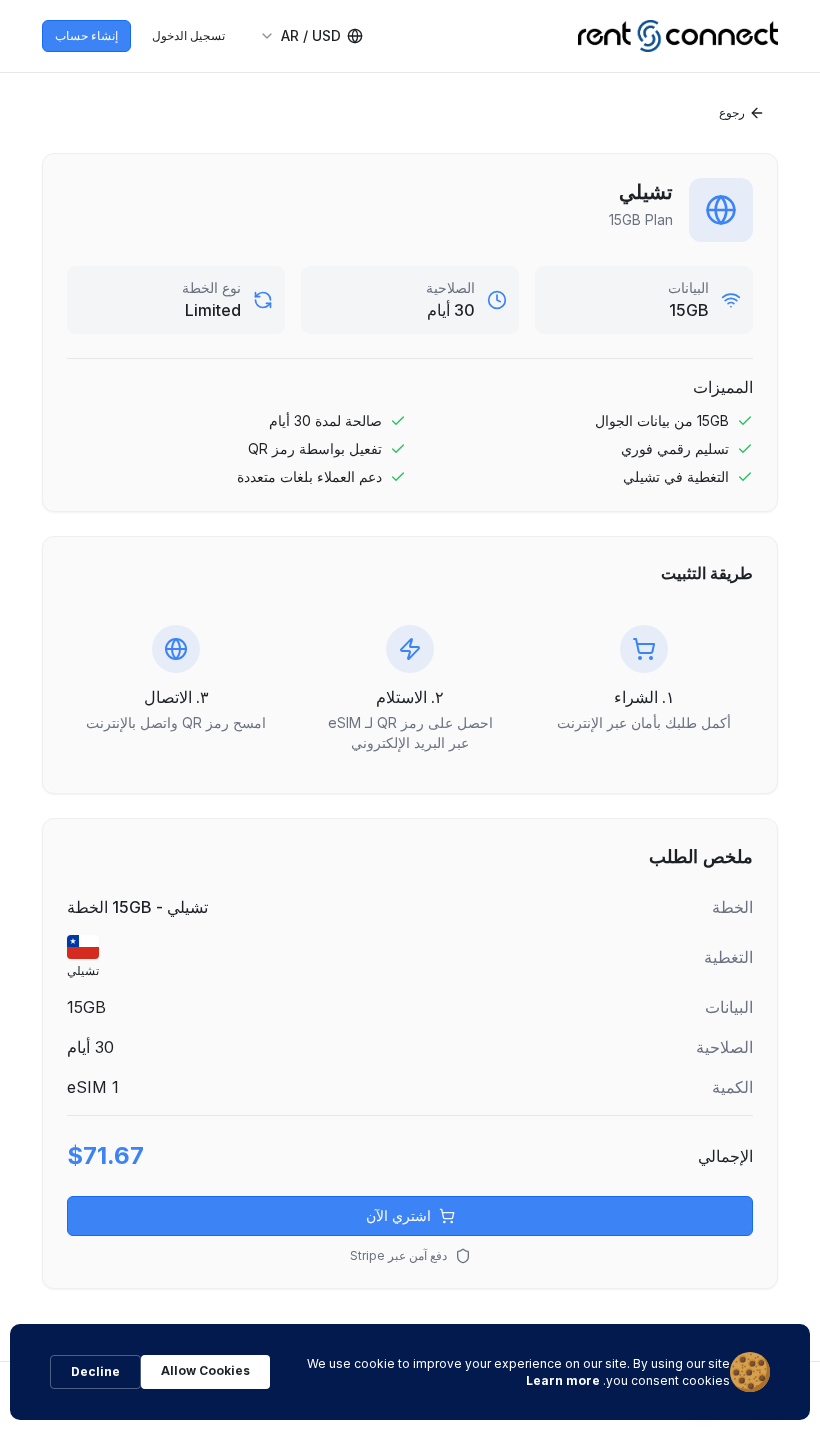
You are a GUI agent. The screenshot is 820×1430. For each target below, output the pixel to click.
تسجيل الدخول (188, 35)
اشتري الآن (398, 1215)
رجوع (732, 112)
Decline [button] (95, 1371)
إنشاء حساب (86, 35)
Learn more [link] (563, 1380)
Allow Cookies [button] (205, 1370)
